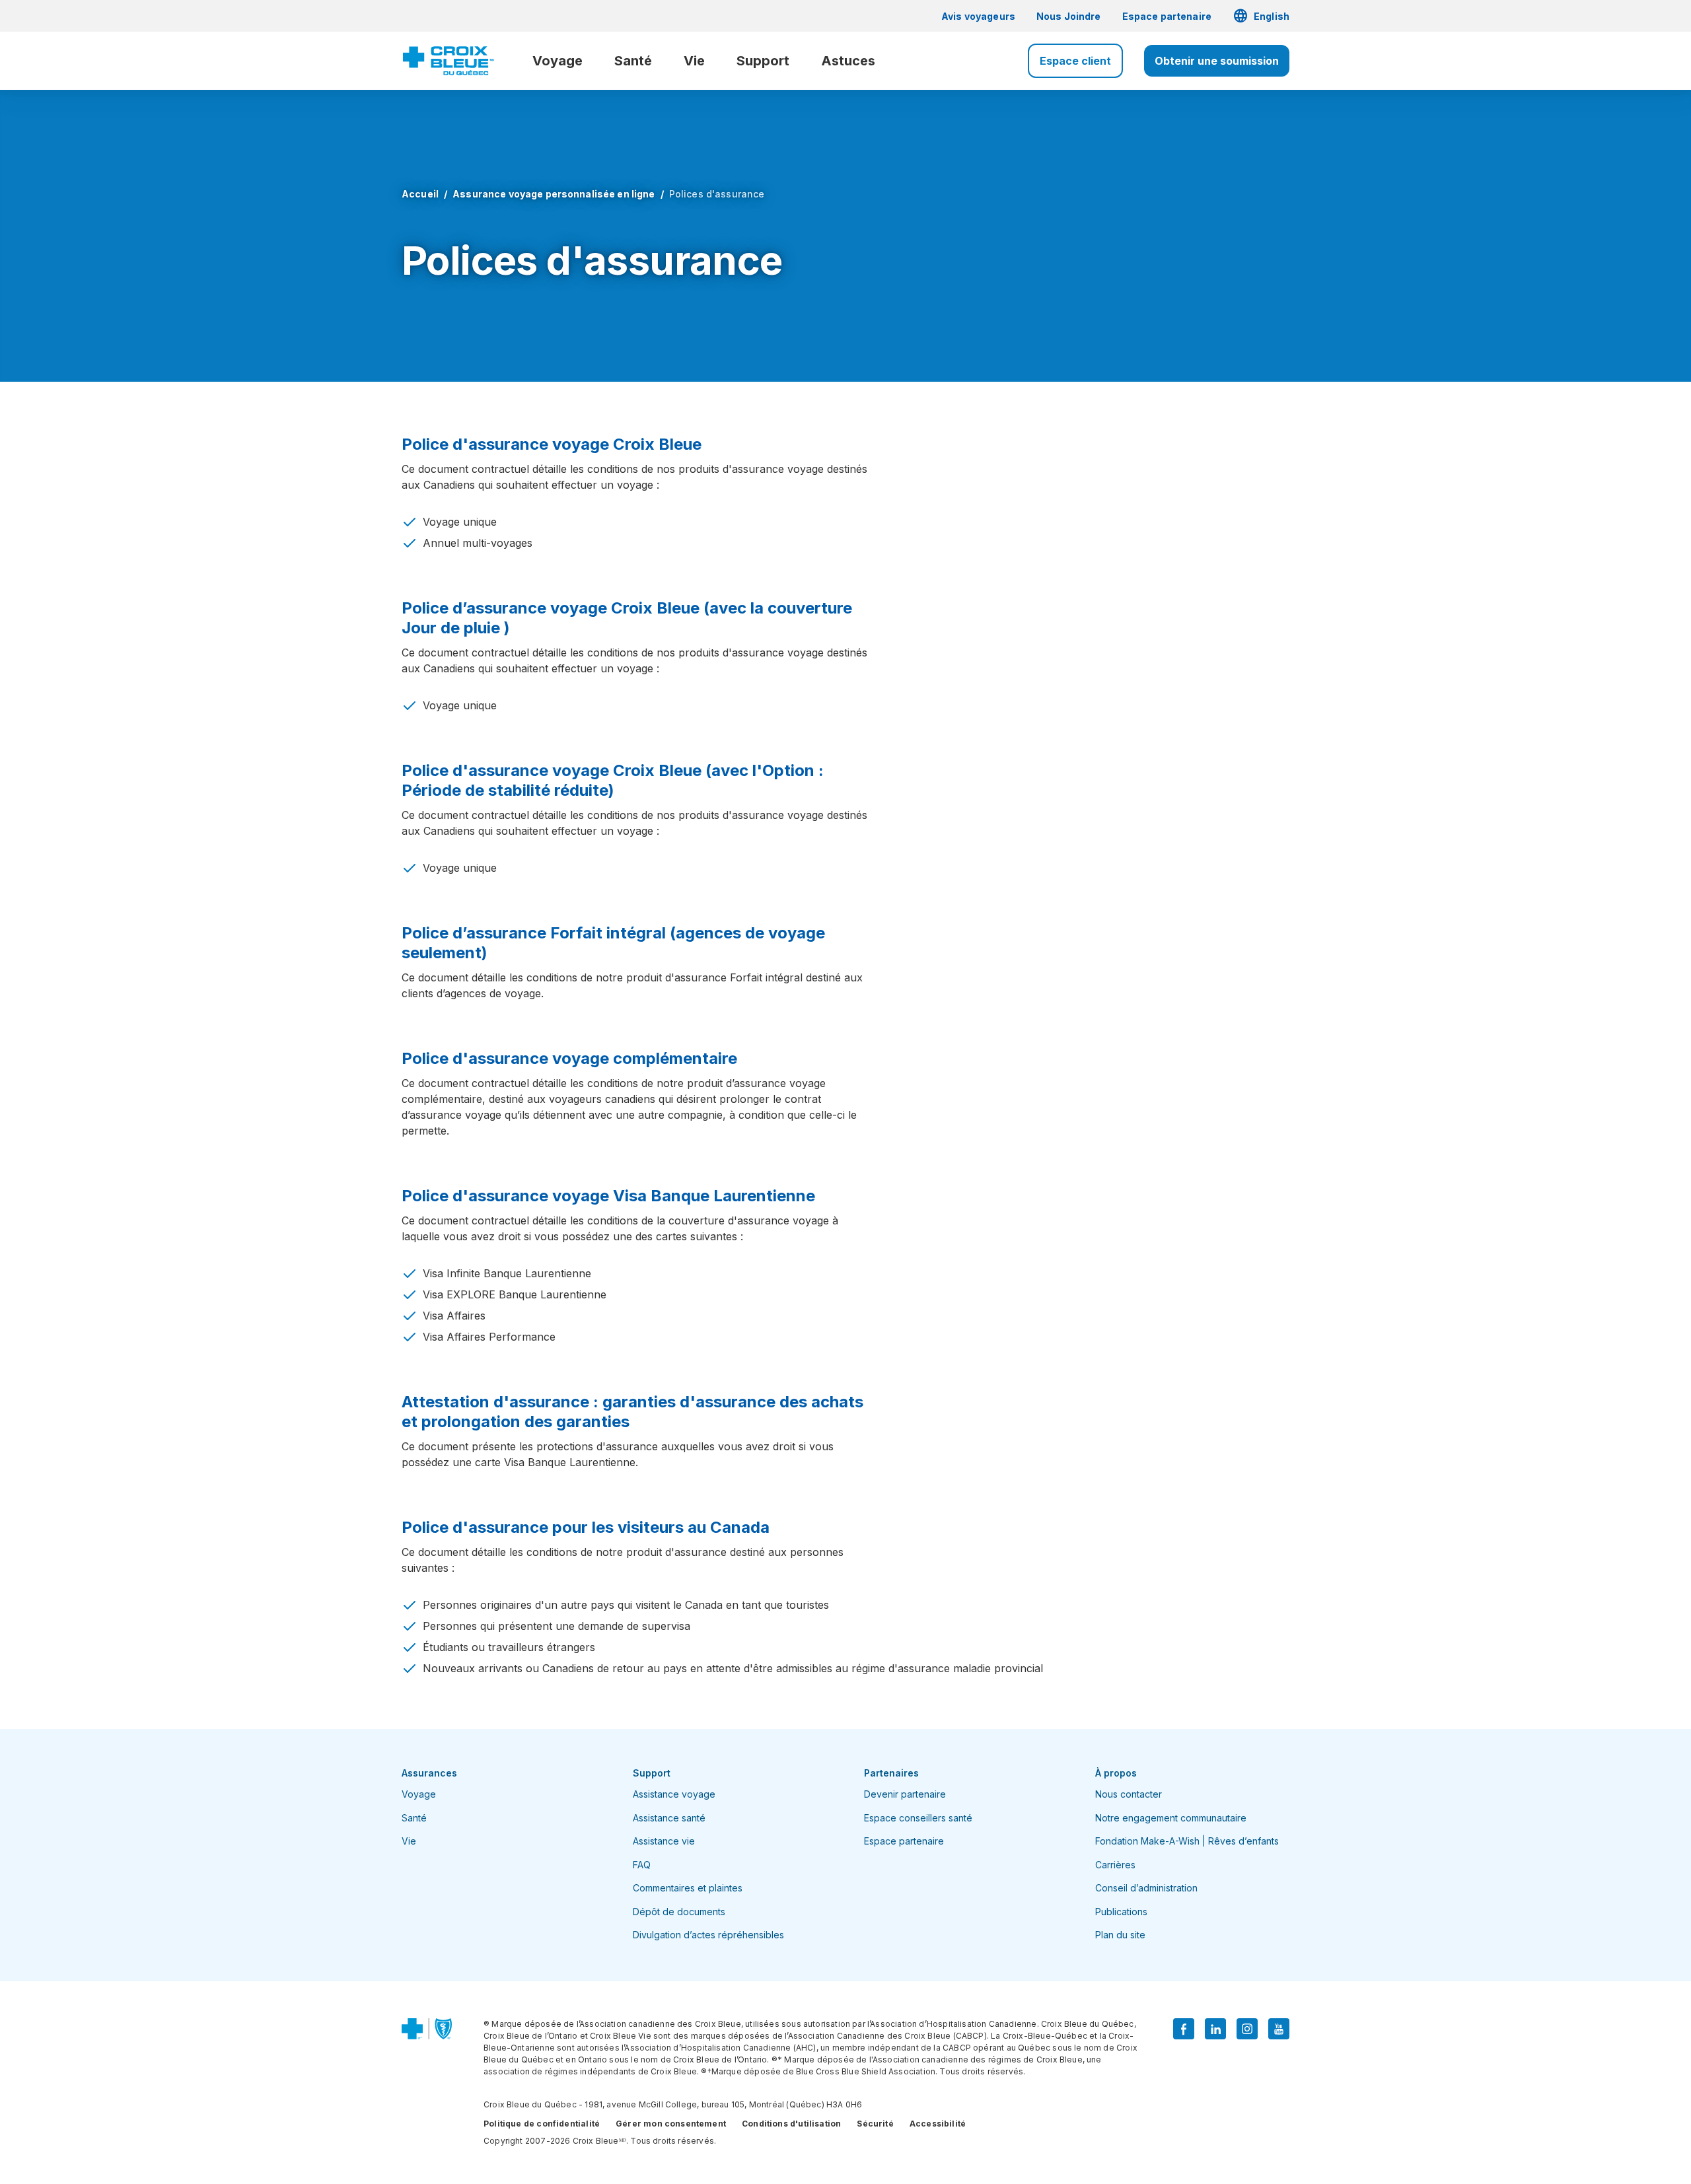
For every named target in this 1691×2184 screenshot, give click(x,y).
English (1261, 16)
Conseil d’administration (1146, 1888)
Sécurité (875, 2124)
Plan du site (1120, 1935)
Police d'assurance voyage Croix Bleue (552, 444)
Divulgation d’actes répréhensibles (708, 1935)
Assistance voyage (674, 1794)
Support (763, 61)
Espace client (1075, 61)
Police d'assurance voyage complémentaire (569, 1058)
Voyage (558, 61)
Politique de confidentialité (542, 2124)
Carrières (1115, 1865)
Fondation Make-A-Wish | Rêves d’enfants (1187, 1841)
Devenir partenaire (905, 1794)
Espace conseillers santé (918, 1818)
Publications (1121, 1912)
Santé (633, 61)
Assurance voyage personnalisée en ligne (554, 194)
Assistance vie (664, 1841)
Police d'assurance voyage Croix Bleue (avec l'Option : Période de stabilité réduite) (613, 780)
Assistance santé (669, 1818)
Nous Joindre (1069, 16)
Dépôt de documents (679, 1912)
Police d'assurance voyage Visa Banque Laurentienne (608, 1196)
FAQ (642, 1865)
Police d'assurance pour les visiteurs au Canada (586, 1527)
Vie (694, 61)
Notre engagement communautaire (1171, 1818)
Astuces (848, 61)
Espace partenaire (1167, 16)
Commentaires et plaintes (688, 1888)
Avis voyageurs (978, 16)
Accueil (420, 194)
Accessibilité (938, 2124)
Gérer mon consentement (671, 2124)
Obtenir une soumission (1217, 61)
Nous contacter (1129, 1794)
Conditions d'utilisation (791, 2124)
